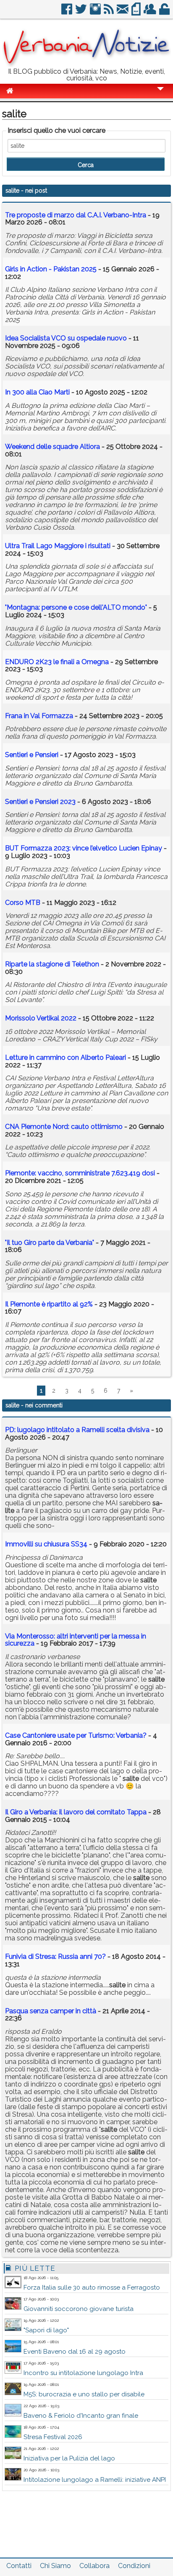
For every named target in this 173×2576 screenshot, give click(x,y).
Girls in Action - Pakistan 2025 (51, 269)
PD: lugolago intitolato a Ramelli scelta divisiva (77, 1430)
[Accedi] (165, 12)
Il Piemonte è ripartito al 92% (49, 1304)
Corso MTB (23, 903)
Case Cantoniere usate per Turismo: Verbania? (76, 1735)
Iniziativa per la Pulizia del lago (69, 2458)
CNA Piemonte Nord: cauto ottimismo (64, 1127)
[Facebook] (67, 12)
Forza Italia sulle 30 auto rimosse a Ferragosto (92, 2287)
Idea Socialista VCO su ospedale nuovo (66, 338)
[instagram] (96, 12)
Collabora (94, 2566)
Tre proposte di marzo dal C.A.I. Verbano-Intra (76, 215)
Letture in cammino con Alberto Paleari (66, 1057)
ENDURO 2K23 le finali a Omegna (57, 662)
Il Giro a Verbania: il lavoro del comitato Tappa (76, 1812)
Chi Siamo (55, 2566)
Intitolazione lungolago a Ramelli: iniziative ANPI (95, 2480)
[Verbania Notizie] (86, 65)
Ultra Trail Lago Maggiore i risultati (58, 546)
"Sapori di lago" (46, 2330)
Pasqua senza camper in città (51, 2011)
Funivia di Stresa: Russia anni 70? (55, 1956)
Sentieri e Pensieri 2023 (40, 802)
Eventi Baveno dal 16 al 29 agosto (75, 2352)
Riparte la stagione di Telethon (52, 964)
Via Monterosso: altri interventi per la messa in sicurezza (76, 1640)
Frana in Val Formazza (39, 716)
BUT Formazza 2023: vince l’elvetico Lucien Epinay (84, 848)
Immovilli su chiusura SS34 (46, 1544)
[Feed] (109, 12)
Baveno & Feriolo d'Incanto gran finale (81, 2416)
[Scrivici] (123, 12)
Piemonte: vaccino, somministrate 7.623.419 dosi (80, 1173)
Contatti (19, 2566)
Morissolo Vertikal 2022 (41, 1018)
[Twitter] (82, 12)
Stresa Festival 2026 (53, 2437)
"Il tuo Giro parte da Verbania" (50, 1243)
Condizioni (134, 2566)
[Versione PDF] (137, 12)
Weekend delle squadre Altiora (52, 447)
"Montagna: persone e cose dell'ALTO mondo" (76, 607)
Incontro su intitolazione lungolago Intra (83, 2373)
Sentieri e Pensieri (32, 755)
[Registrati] (151, 12)
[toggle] (160, 94)
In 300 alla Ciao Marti (37, 392)
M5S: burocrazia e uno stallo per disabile (84, 2394)
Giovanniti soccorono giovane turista (79, 2309)
